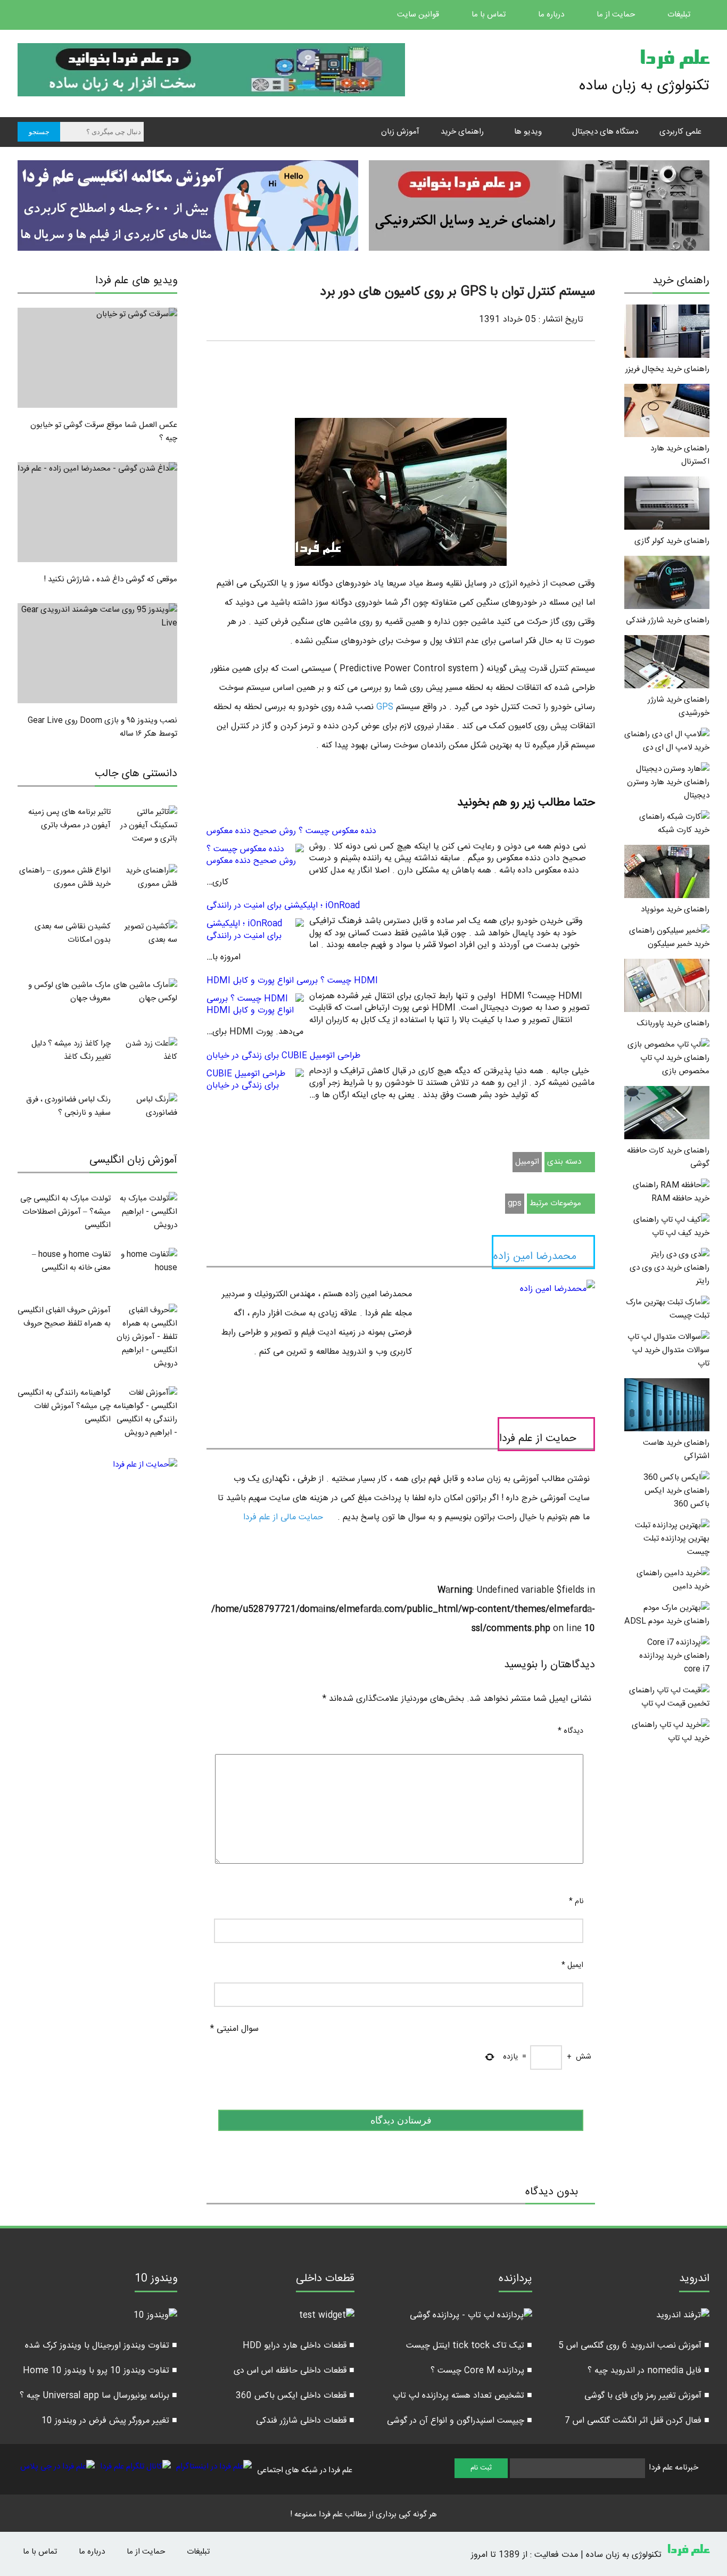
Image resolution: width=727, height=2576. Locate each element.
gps (515, 1203)
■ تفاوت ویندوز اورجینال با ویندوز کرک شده (101, 2346)
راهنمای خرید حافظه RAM (671, 1192)
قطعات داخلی (325, 2280)
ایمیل (572, 1965)
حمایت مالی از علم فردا (284, 1517)
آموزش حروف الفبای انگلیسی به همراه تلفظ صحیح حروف (64, 1317)
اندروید (694, 2280)
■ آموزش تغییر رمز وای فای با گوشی (647, 2396)
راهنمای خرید (462, 132)
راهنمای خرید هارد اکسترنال (680, 455)
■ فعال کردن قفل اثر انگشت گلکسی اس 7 (637, 2421)
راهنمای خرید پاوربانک (673, 1023)
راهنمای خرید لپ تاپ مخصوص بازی (675, 1065)
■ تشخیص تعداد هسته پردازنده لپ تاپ (462, 2396)
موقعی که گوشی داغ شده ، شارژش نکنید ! (110, 579)
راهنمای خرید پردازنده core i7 (674, 1663)
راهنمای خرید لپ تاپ (671, 1732)
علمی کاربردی (680, 132)
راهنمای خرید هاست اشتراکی (676, 1450)
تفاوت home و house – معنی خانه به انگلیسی (71, 1261)
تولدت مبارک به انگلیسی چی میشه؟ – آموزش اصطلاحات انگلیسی (65, 1212)
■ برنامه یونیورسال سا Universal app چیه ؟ (98, 2396)
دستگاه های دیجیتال (605, 132)
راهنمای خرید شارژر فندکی (668, 620)
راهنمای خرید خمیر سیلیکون (669, 937)
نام (576, 1902)
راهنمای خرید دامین (673, 1580)
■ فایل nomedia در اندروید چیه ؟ (648, 2371)
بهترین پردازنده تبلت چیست (676, 1545)
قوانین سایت (419, 15)
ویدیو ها (528, 132)
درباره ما (552, 15)
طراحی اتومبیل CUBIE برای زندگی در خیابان (283, 1056)
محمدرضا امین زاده (535, 1257)
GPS (383, 707)
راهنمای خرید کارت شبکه (674, 824)
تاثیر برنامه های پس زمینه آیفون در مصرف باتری (69, 819)
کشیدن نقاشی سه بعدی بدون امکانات (73, 933)
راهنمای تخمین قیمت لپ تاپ (669, 1697)
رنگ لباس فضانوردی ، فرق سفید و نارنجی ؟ (68, 1106)
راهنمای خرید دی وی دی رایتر (670, 1274)
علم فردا (674, 61)
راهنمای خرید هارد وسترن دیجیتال (668, 789)
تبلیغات (680, 15)
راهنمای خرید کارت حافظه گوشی (668, 1157)
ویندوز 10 (156, 2280)
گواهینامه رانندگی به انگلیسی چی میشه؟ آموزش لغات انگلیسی (64, 1406)
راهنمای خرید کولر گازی (672, 541)
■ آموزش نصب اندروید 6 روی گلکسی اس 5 (634, 2346)
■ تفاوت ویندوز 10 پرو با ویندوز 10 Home (100, 2371)
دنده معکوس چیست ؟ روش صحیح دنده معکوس (291, 831)
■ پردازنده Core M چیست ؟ (481, 2371)
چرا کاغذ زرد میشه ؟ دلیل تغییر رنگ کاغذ (71, 1050)
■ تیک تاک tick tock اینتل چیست (469, 2346)
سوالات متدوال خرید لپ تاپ (671, 1357)
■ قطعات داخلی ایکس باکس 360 (295, 2396)
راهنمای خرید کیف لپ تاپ (671, 1227)
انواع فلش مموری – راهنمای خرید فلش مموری (65, 877)
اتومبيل (527, 1162)
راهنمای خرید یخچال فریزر (667, 369)
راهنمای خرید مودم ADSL (667, 1621)
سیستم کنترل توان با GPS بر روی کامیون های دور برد (457, 292)
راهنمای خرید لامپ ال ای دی (667, 741)
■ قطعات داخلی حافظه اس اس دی (294, 2371)
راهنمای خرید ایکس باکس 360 (677, 1497)
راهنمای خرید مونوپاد (675, 910)
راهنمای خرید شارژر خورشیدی (679, 706)
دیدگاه (571, 1731)
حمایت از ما (617, 15)
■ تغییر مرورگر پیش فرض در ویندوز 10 (109, 2421)
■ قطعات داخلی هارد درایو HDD (299, 2346)
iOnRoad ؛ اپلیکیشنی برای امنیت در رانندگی (283, 906)
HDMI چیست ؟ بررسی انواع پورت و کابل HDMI (292, 981)
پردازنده (515, 2280)
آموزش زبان (400, 132)
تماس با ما (490, 15)
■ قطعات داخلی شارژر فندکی (305, 2421)
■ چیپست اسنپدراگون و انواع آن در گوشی (460, 2421)
